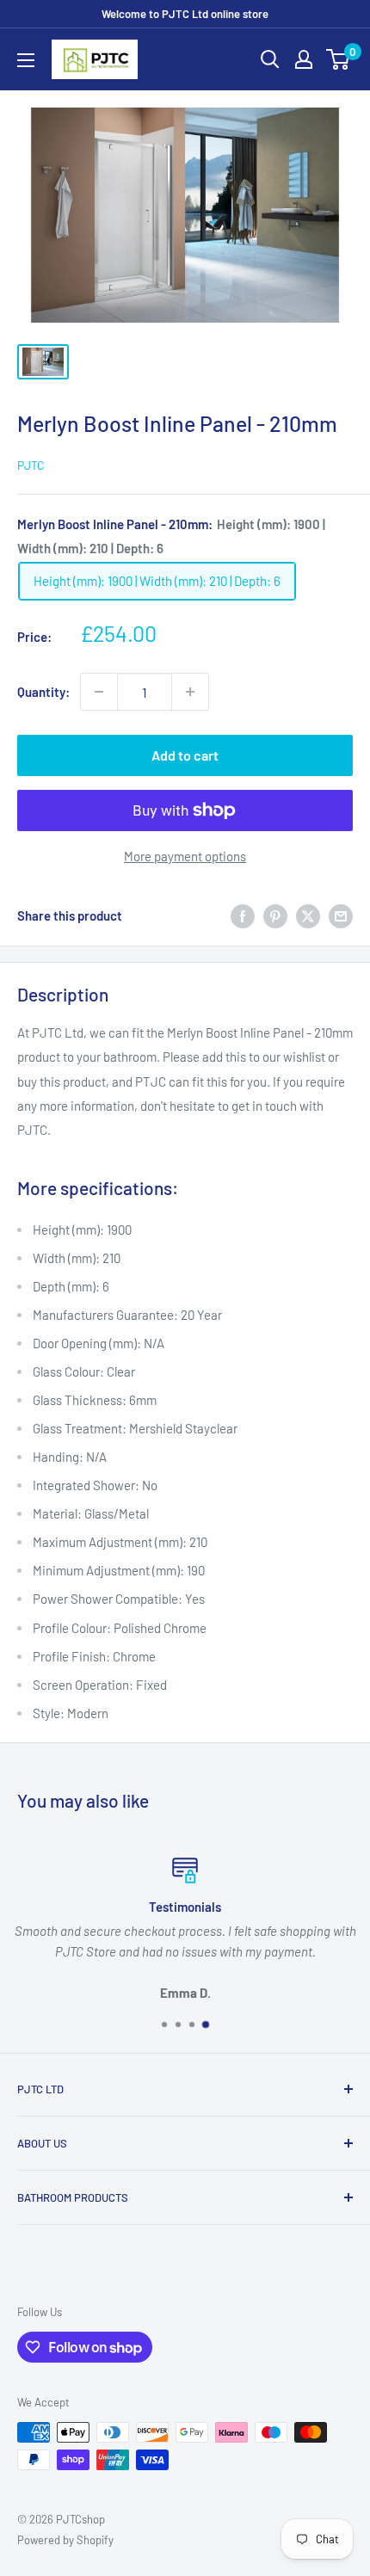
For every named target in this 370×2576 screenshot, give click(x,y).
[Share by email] (341, 915)
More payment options (185, 856)
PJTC (31, 465)
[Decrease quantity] (99, 692)
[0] (339, 59)
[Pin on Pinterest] (275, 915)
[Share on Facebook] (243, 915)
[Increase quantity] (190, 692)
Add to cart (185, 755)
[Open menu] (26, 60)
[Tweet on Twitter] (308, 915)
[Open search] (270, 59)
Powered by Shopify (65, 2540)
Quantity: (43, 692)
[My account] (304, 59)
